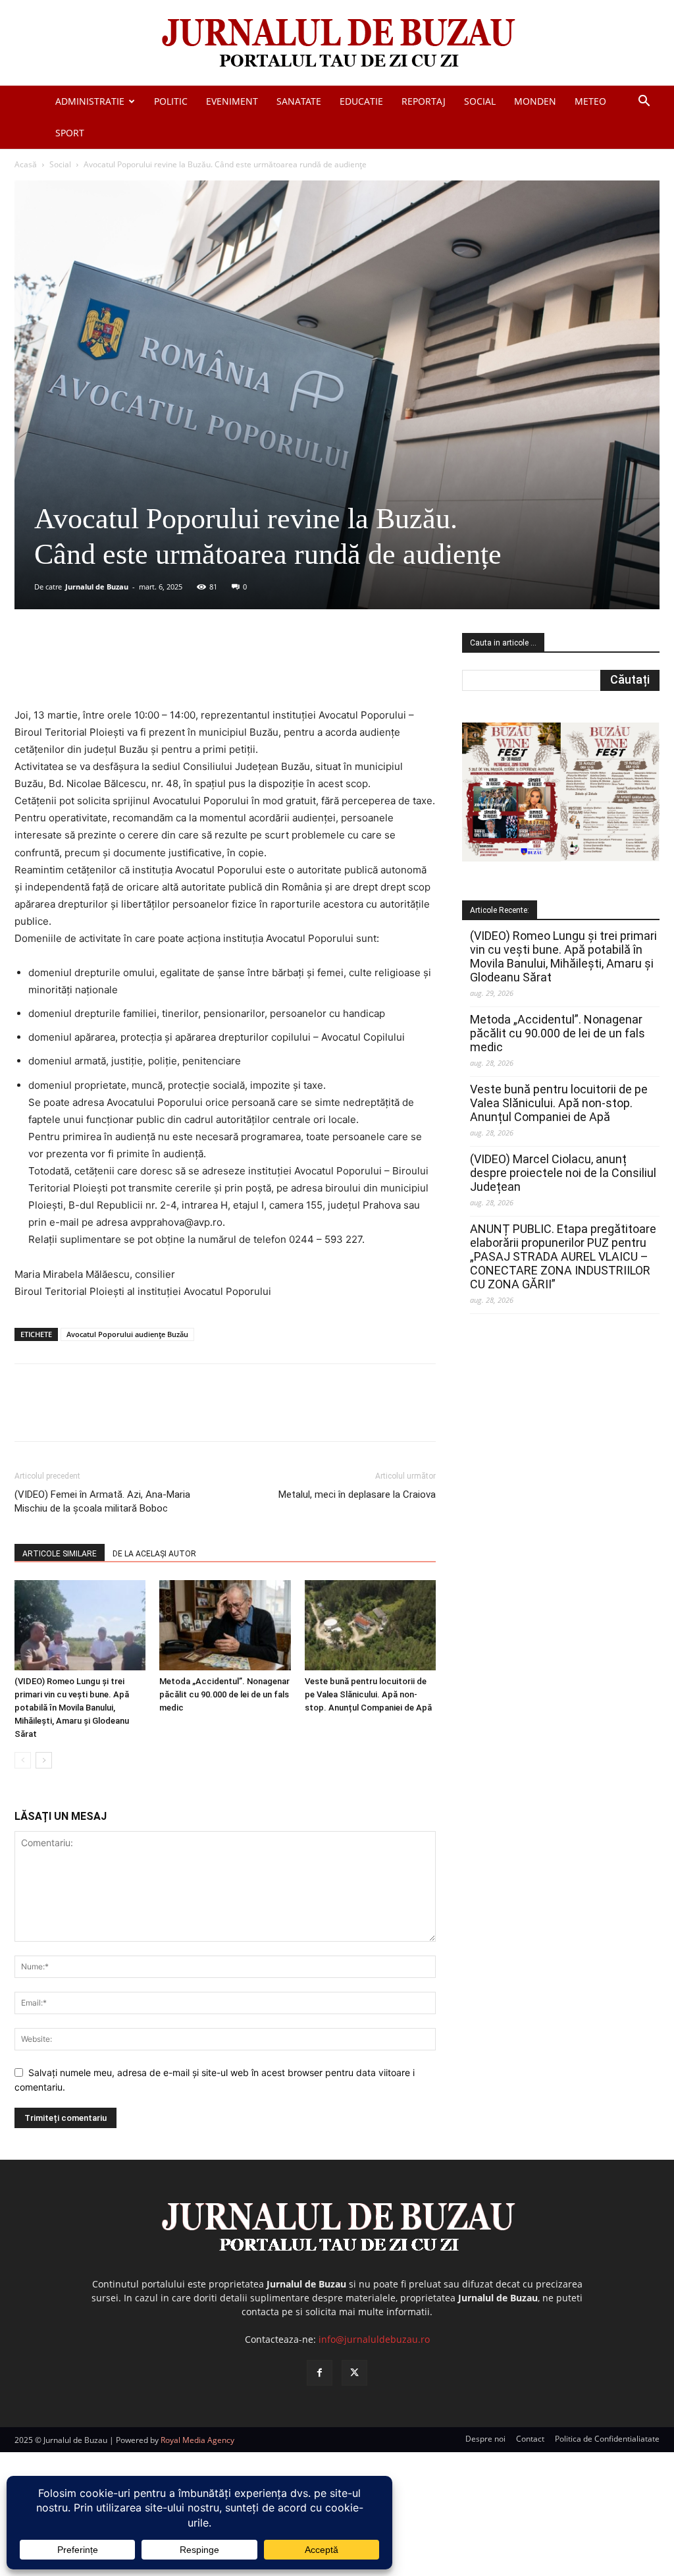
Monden (535, 101)
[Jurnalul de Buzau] (337, 44)
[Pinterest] (173, 669)
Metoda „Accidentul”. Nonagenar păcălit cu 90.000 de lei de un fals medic (224, 1694)
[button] (644, 102)
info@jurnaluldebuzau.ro (374, 2339)
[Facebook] (113, 669)
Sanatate (299, 101)
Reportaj (424, 101)
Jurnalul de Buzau (97, 587)
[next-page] (44, 1760)
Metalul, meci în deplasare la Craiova (357, 1494)
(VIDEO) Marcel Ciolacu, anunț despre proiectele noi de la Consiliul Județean (563, 1173)
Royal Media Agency (197, 2440)
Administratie (90, 101)
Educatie (361, 101)
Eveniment (232, 101)
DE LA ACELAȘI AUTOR (154, 1554)
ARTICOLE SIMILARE (60, 1554)
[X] (143, 669)
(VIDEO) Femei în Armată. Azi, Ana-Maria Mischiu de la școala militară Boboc (102, 1501)
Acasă (26, 164)
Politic (171, 101)
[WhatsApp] (203, 669)
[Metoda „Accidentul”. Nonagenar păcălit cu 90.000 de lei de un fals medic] (225, 1625)
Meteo (590, 101)
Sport (70, 133)
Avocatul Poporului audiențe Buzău (127, 1334)
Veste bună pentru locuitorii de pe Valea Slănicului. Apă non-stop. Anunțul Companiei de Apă (368, 1694)
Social (480, 101)
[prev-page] (23, 1760)
